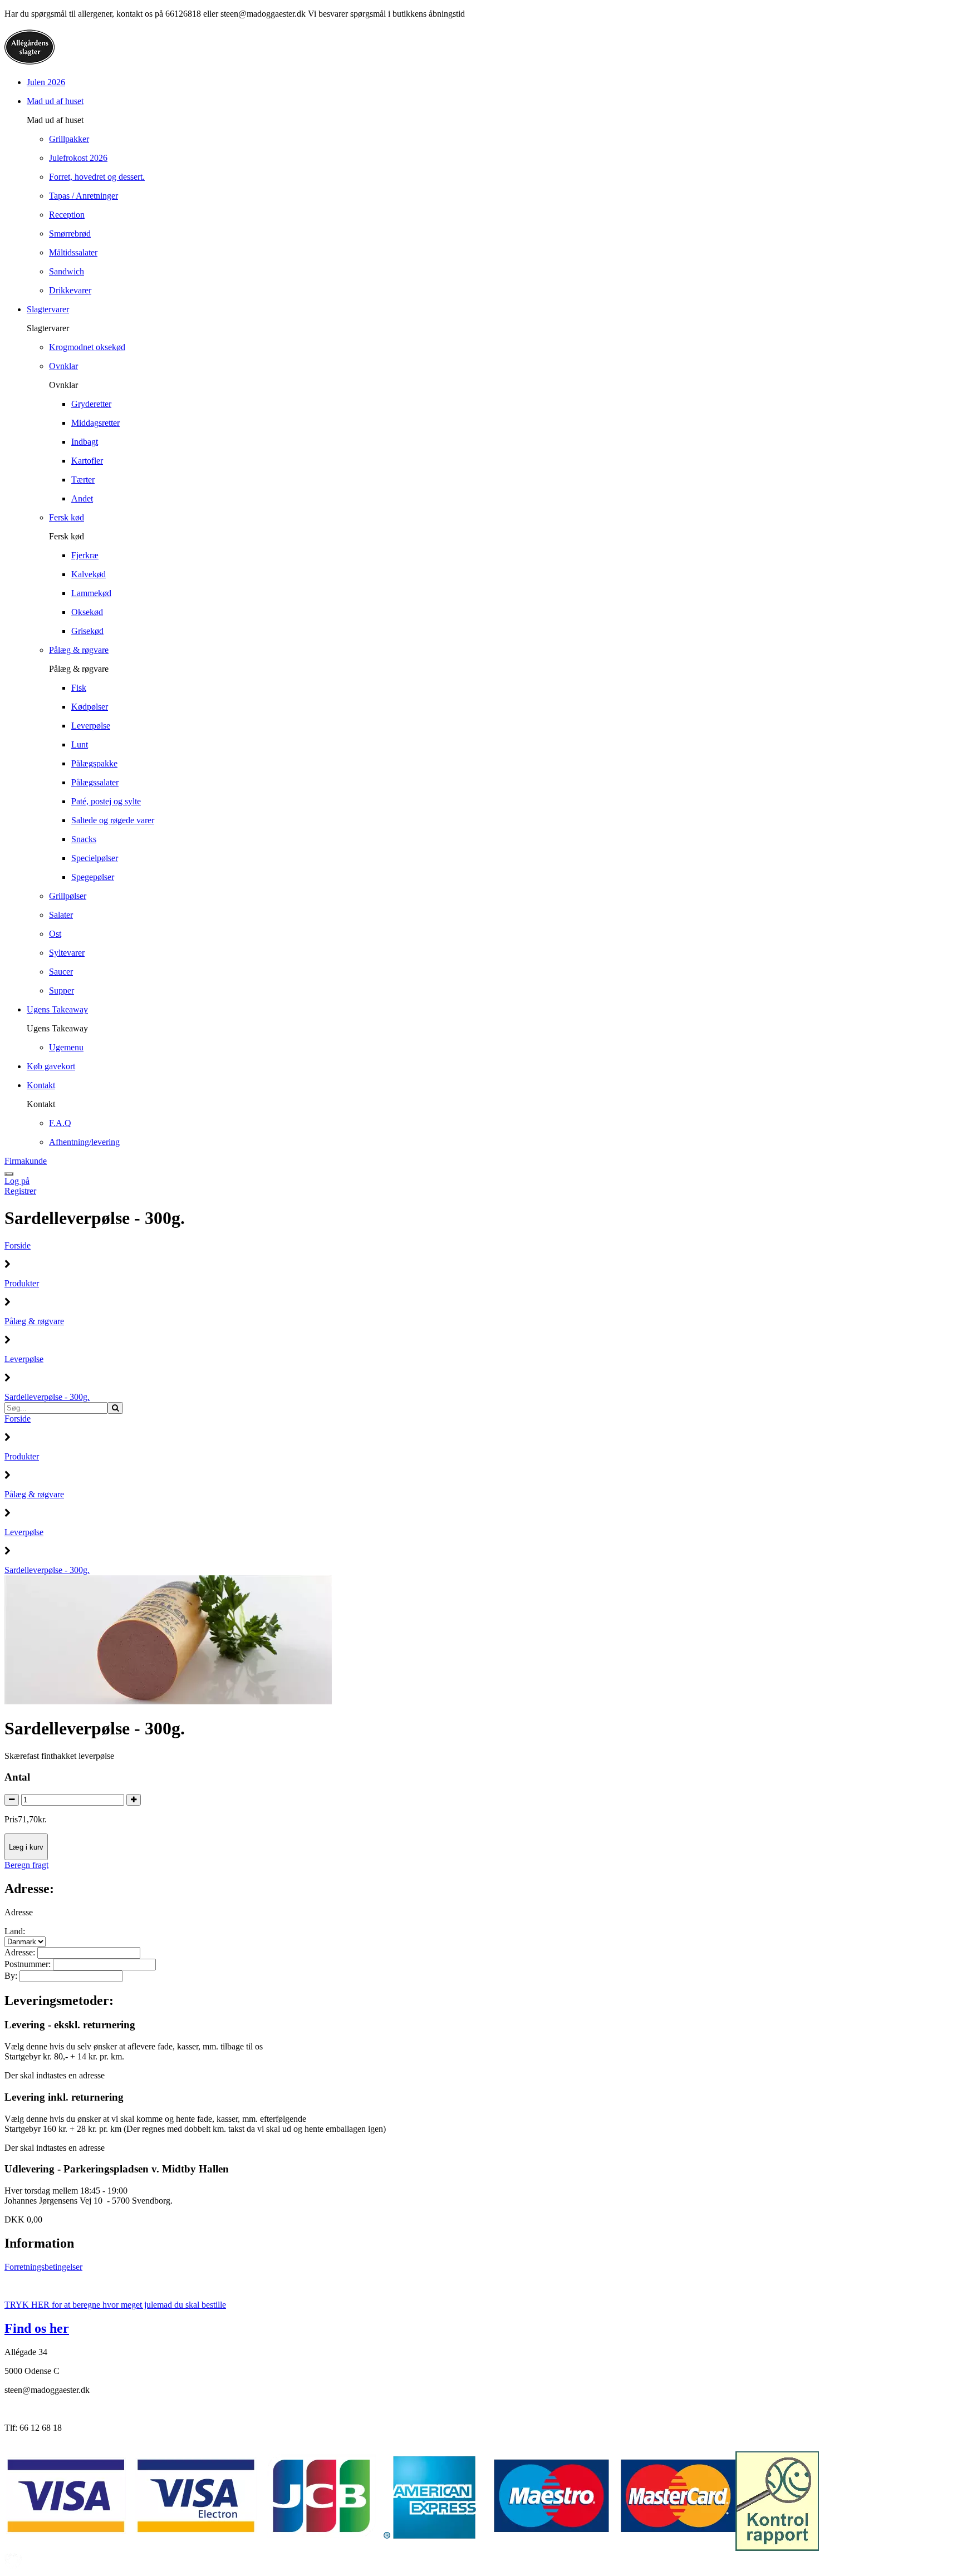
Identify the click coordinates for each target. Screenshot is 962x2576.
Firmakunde (26, 1161)
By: (12, 1976)
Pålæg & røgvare (34, 1321)
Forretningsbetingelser (43, 2267)
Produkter (22, 1283)
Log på (17, 1181)
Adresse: (21, 1952)
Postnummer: (29, 1964)
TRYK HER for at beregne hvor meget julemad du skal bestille (115, 2305)
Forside (18, 1245)
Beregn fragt (26, 1865)
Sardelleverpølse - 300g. (47, 1397)
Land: (15, 1931)
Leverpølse (24, 1359)
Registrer (20, 1191)
